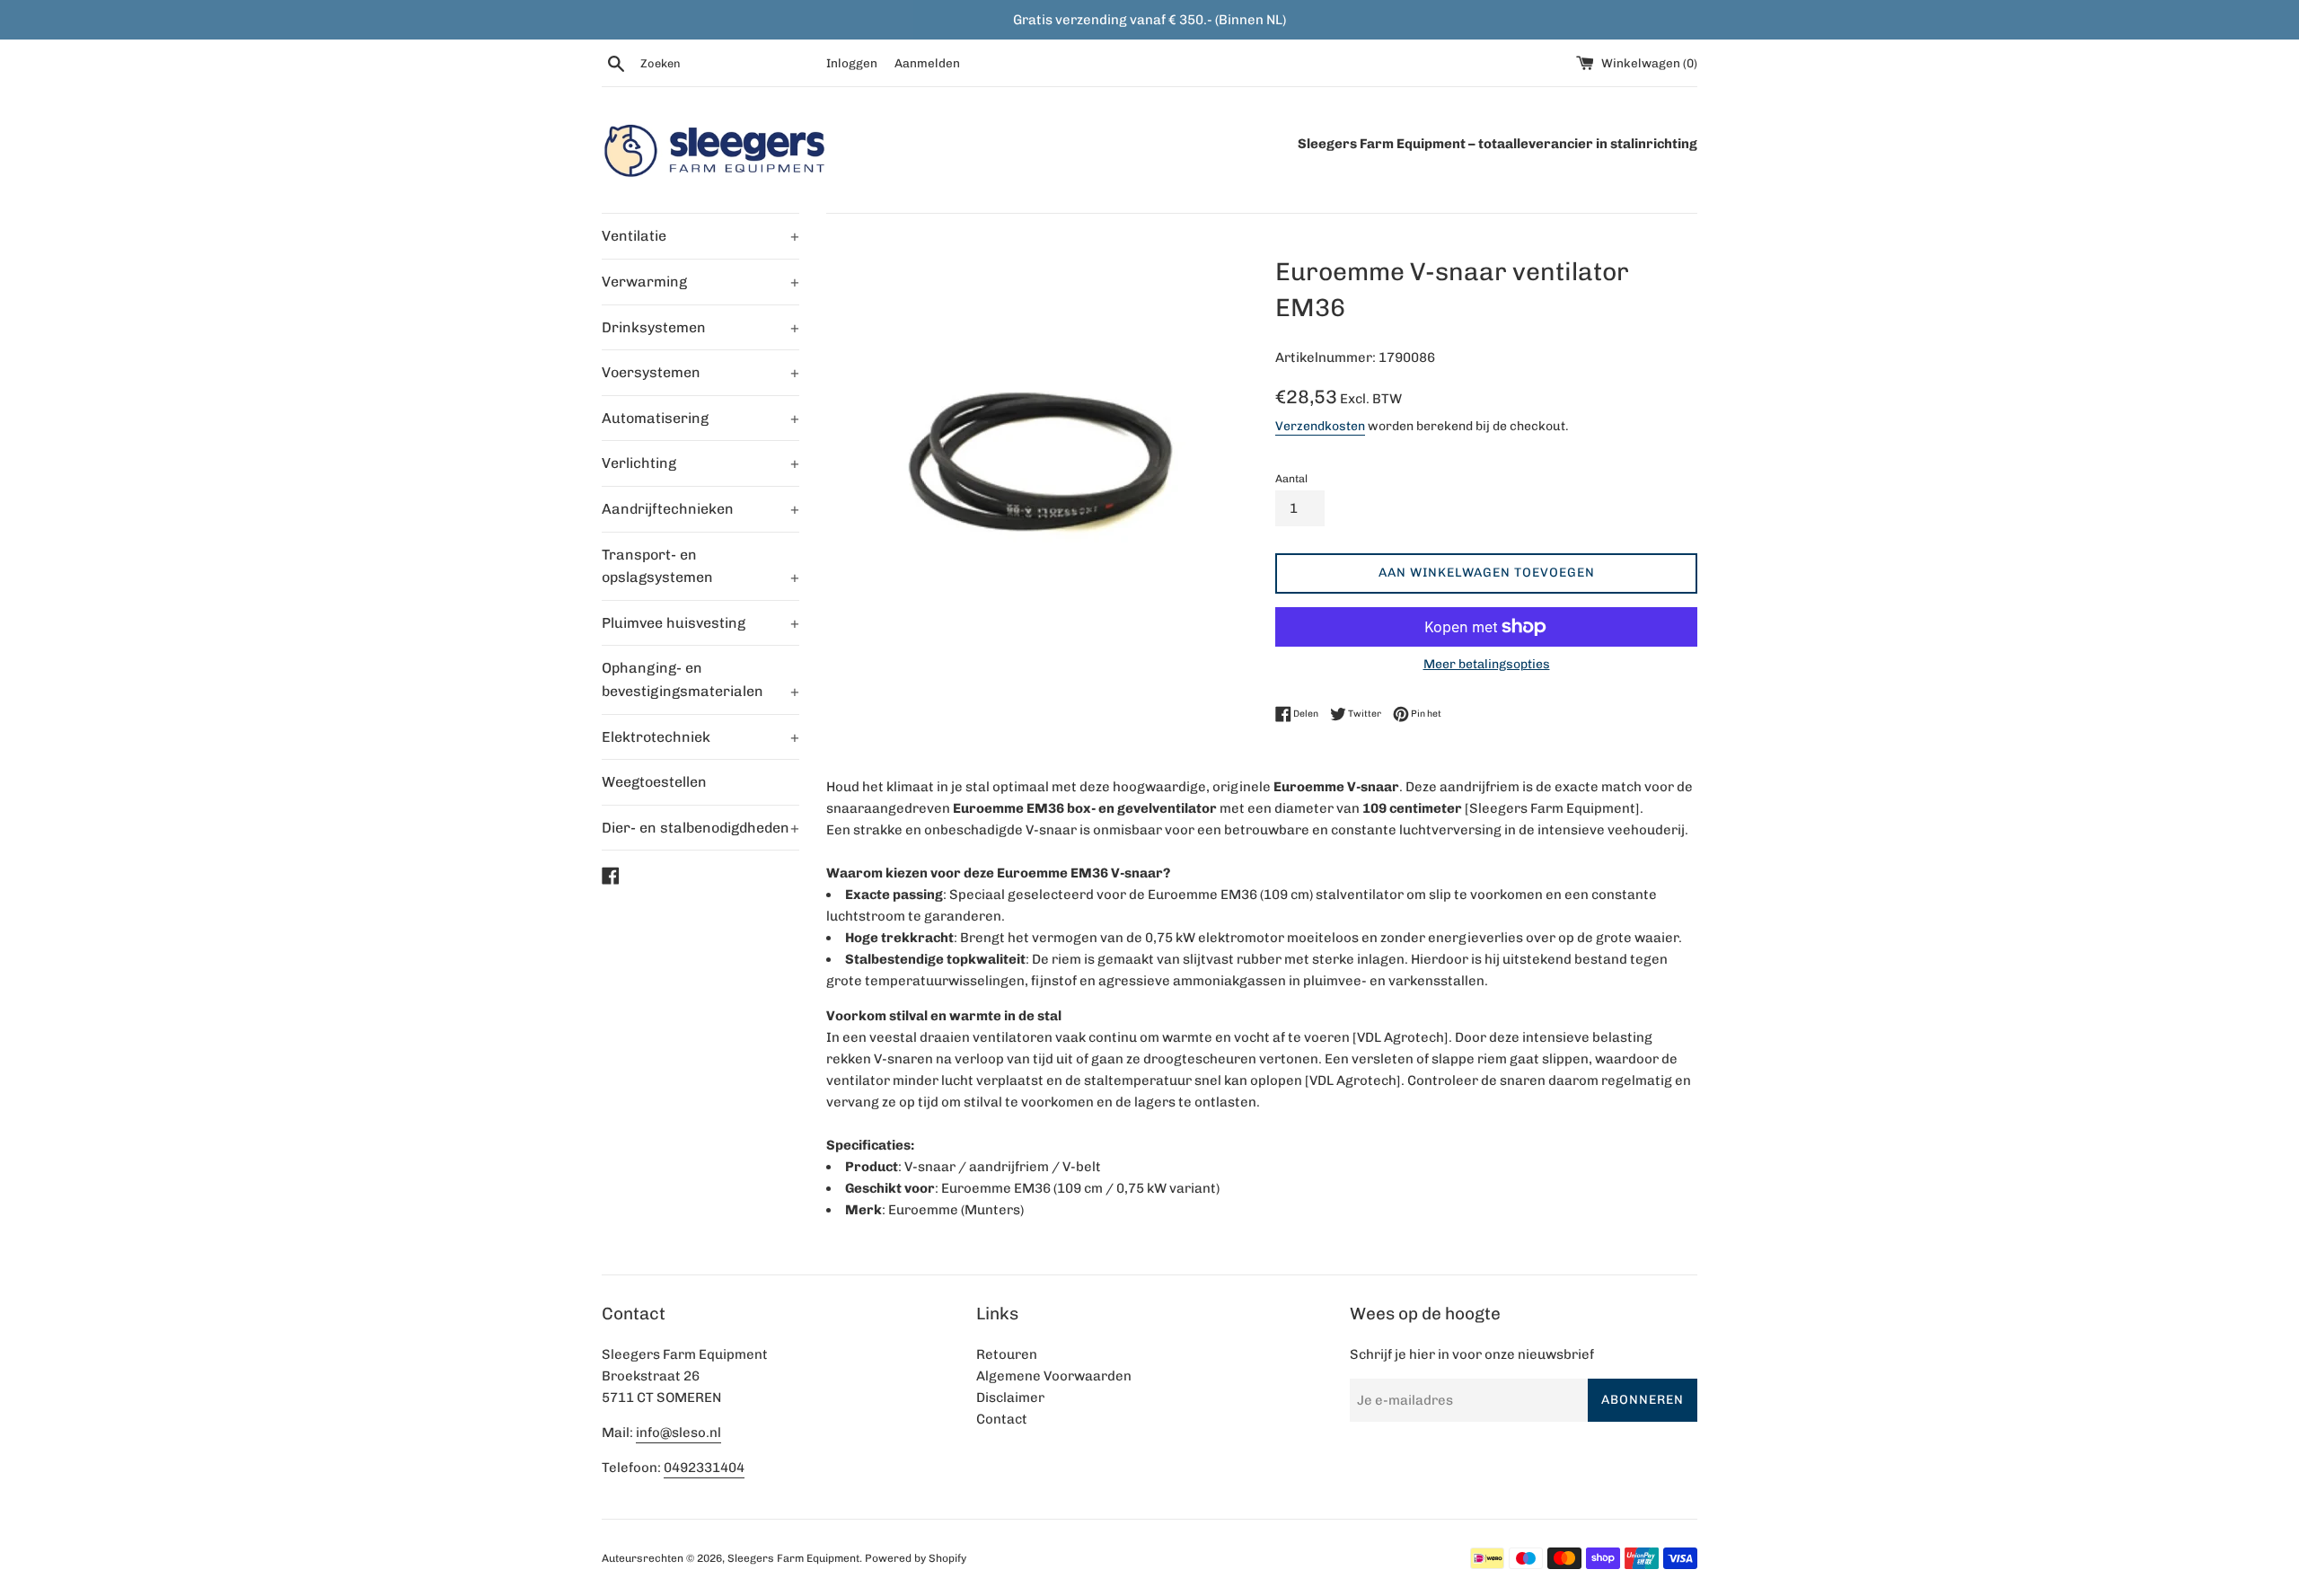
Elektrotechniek (700, 737)
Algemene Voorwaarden (1054, 1376)
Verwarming (700, 282)
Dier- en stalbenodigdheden (700, 828)
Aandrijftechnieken (700, 509)
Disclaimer (1010, 1398)
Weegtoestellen (654, 782)
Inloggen (852, 63)
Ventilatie (700, 236)
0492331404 (704, 1468)
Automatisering (700, 418)
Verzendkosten (1320, 426)
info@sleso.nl (678, 1433)
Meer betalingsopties (1487, 664)
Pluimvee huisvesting (700, 623)
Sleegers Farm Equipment (793, 1558)
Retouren (1007, 1354)
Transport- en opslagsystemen (700, 566)
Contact (1002, 1419)
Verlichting (700, 463)
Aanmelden (927, 63)
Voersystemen (700, 372)
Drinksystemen (700, 327)
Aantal (1291, 479)
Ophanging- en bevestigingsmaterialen (700, 679)
